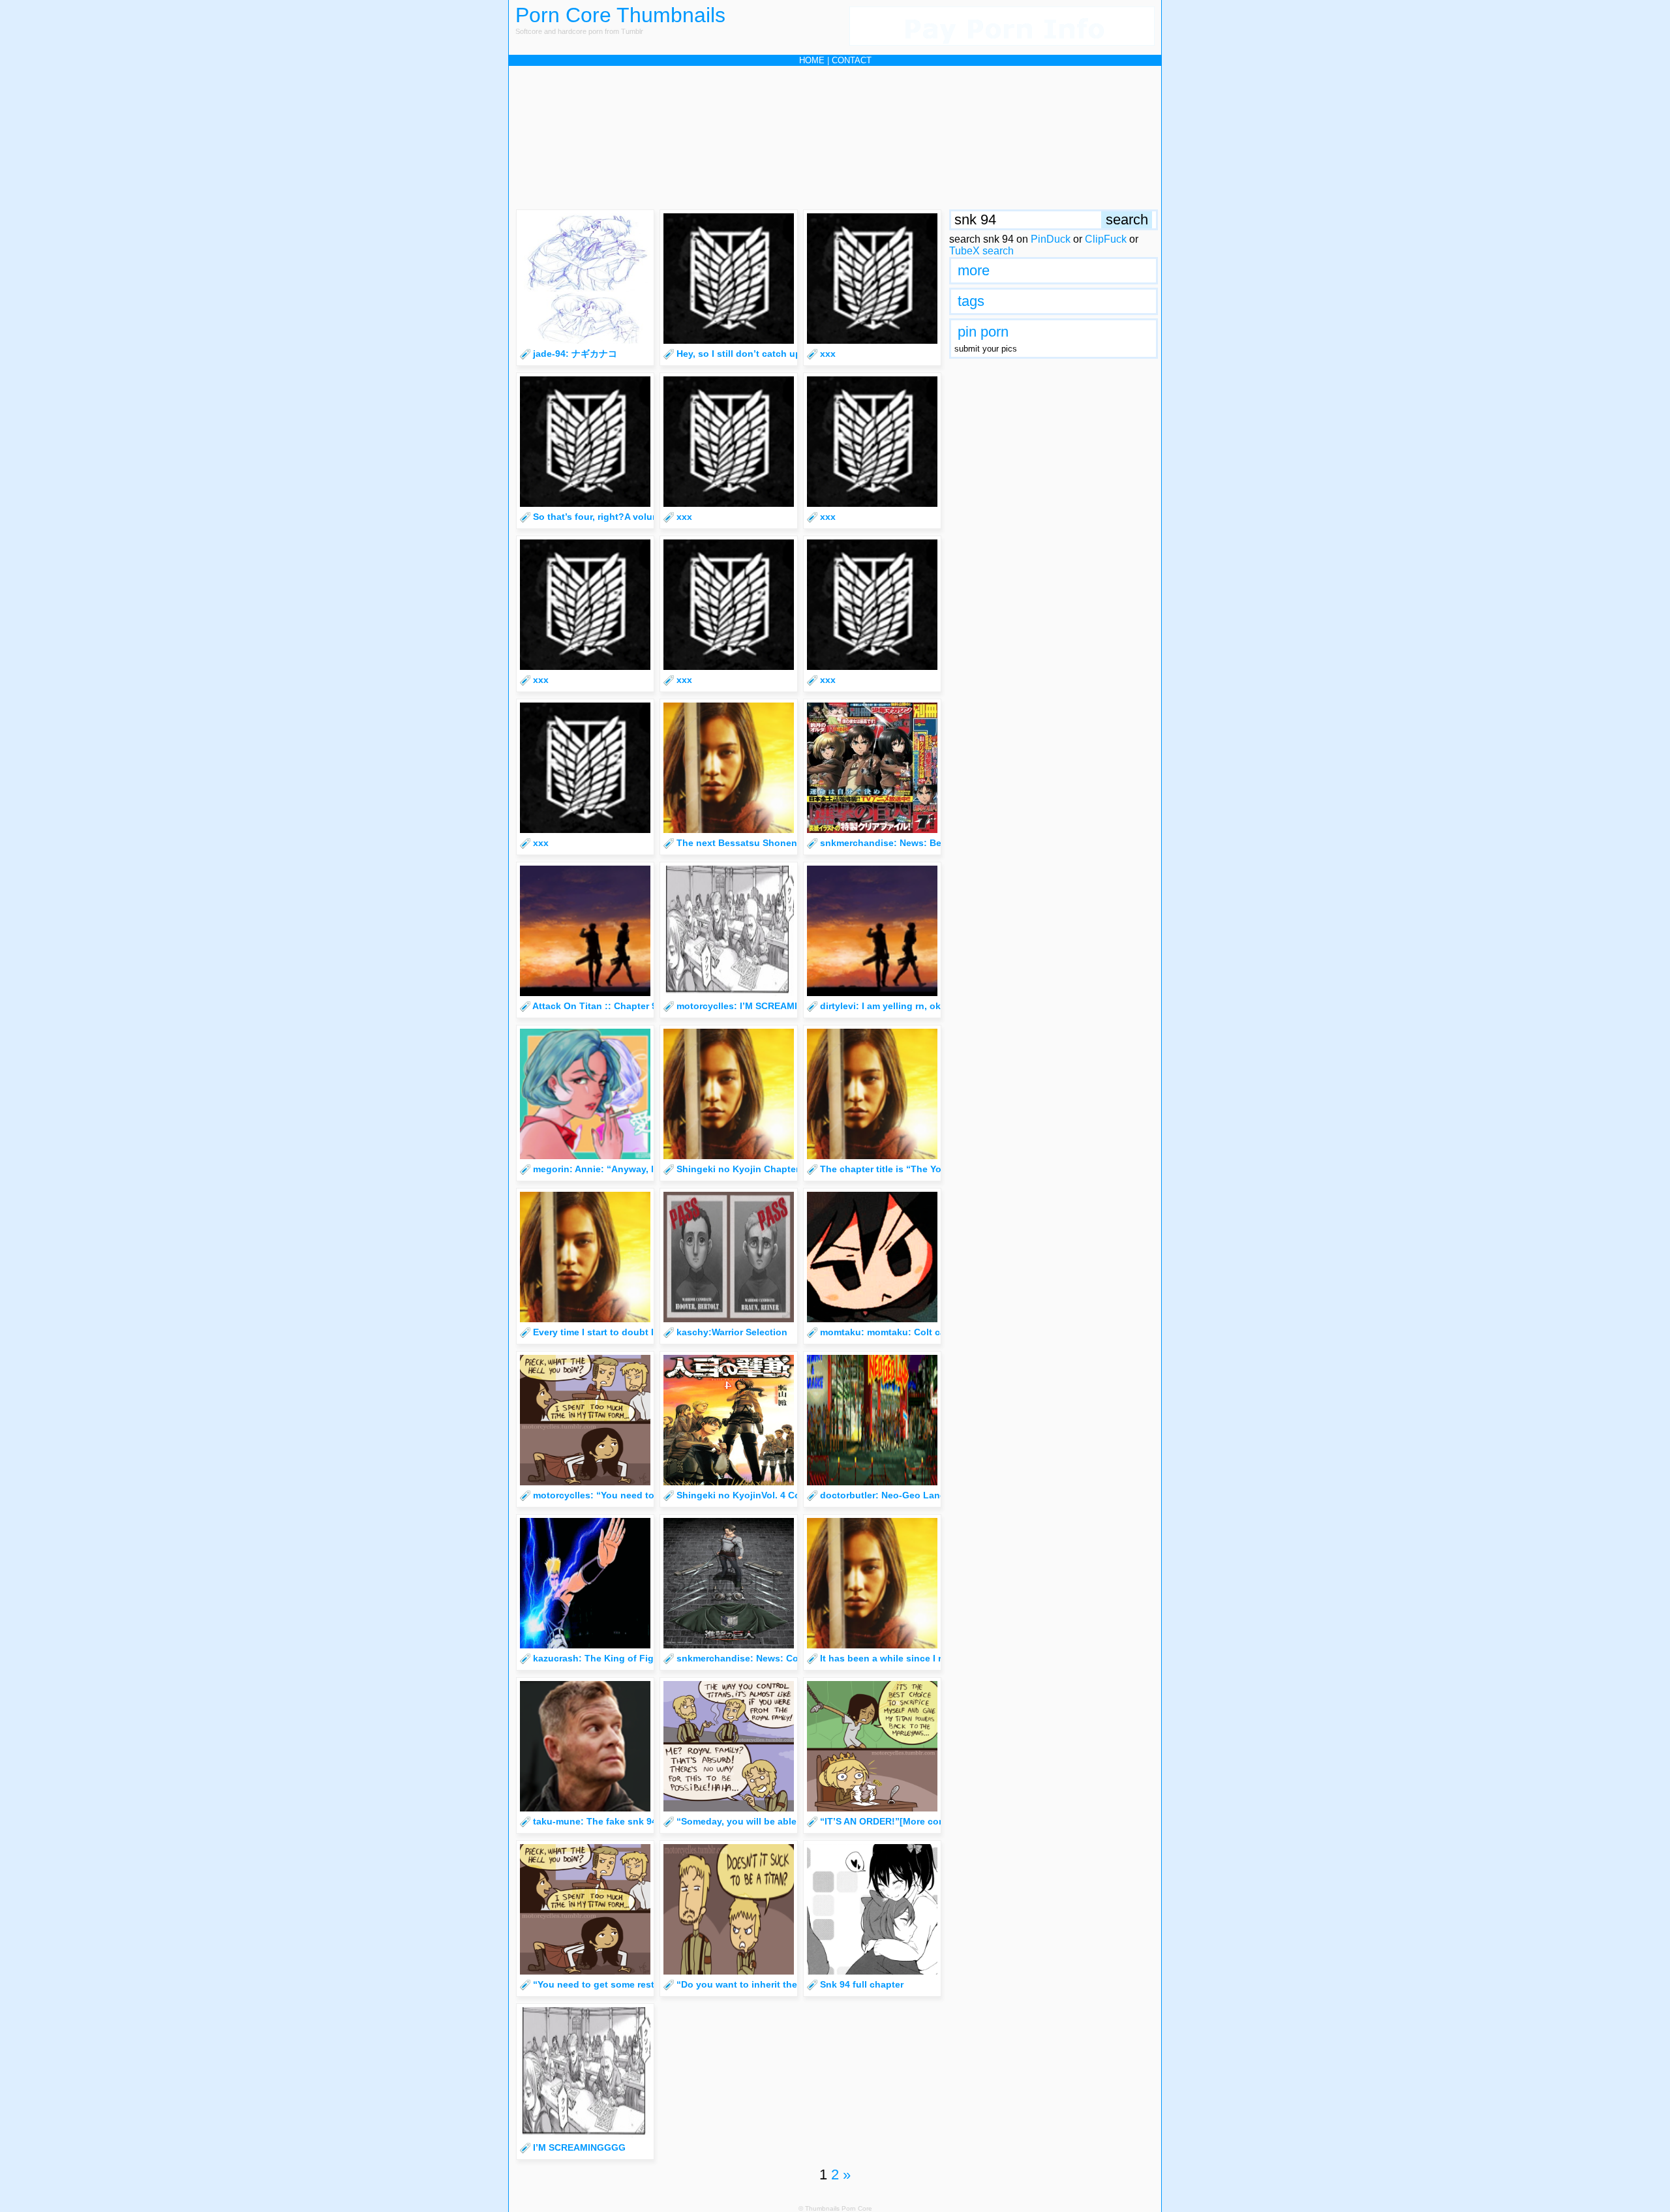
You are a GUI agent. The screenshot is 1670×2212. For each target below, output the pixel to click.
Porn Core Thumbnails (620, 15)
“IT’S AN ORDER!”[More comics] (891, 1821)
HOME (812, 60)
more (974, 270)
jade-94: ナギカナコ (575, 354)
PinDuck (1051, 239)
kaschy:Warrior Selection (732, 1332)
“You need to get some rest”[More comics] (628, 1984)
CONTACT (852, 60)
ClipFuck (1106, 239)
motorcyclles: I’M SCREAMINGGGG (754, 1006)
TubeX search (981, 251)
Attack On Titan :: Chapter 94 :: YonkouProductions (647, 1006)
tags (971, 301)
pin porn (983, 332)
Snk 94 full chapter (862, 1984)
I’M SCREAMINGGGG (579, 2147)
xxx (828, 354)
